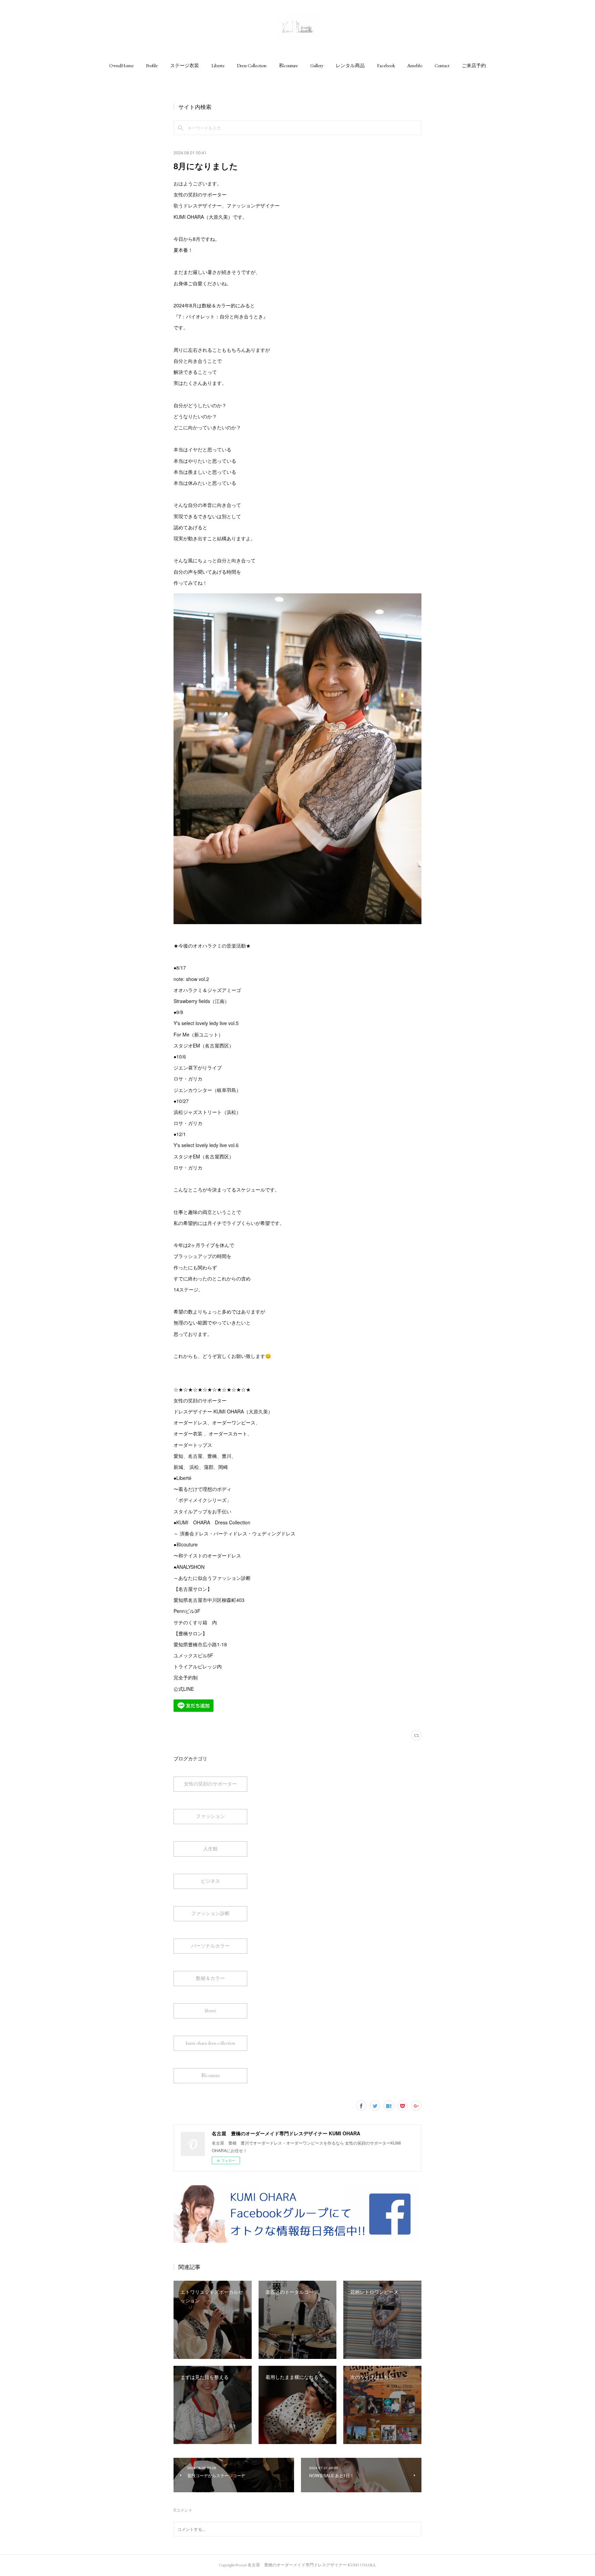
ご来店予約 (474, 65)
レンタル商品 (350, 65)
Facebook (386, 65)
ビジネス (210, 1881)
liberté (211, 2011)
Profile (152, 65)
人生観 (210, 1849)
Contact (442, 65)
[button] (121, 65)
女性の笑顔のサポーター (210, 1784)
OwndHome (121, 65)
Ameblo (415, 65)
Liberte (218, 65)
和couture (288, 65)
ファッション (210, 1816)
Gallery (317, 65)
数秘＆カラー (210, 1978)
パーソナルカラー (210, 1946)
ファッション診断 (210, 1913)
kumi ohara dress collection (211, 2043)
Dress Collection (252, 65)
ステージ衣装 (185, 65)
